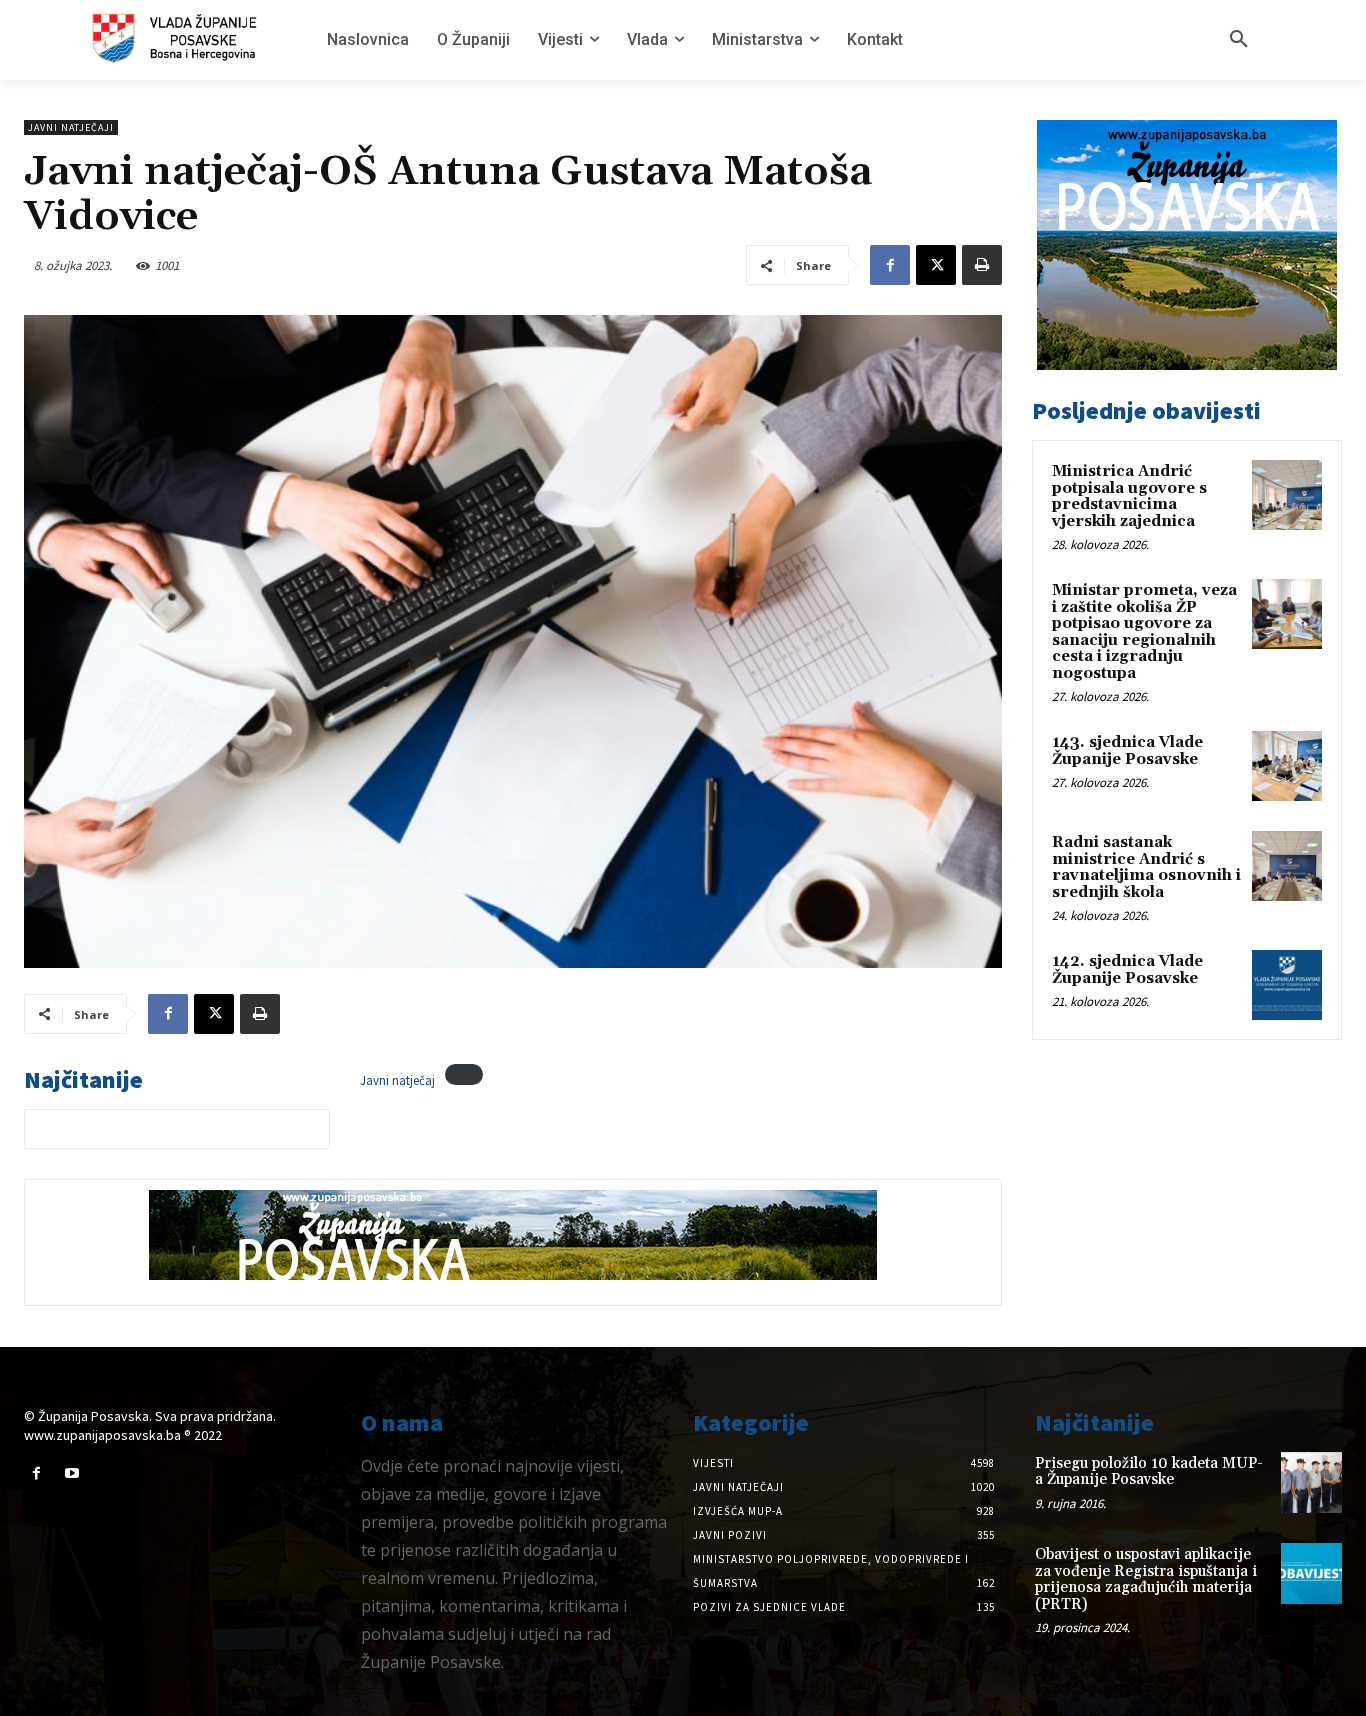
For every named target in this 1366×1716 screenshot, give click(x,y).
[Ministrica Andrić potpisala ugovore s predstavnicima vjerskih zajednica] (1287, 495)
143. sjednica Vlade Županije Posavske (1127, 751)
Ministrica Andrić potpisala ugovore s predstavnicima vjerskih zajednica (1129, 496)
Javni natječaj (397, 1080)
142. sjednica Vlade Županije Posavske (1127, 970)
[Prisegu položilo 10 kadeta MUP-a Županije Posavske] (1311, 1482)
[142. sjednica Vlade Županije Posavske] (1287, 985)
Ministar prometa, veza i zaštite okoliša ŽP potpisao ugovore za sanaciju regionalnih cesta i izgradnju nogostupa (1144, 632)
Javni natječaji (71, 127)
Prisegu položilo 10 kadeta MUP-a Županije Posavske (1149, 1472)
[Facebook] (890, 265)
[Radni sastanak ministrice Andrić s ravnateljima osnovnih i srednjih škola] (1287, 866)
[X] (936, 265)
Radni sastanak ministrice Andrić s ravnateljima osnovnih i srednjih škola (1146, 867)
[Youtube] (71, 1473)
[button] (1239, 40)
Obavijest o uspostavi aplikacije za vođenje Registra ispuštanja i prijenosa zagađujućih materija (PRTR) (1146, 1579)
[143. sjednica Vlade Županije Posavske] (1287, 766)
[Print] (982, 265)
